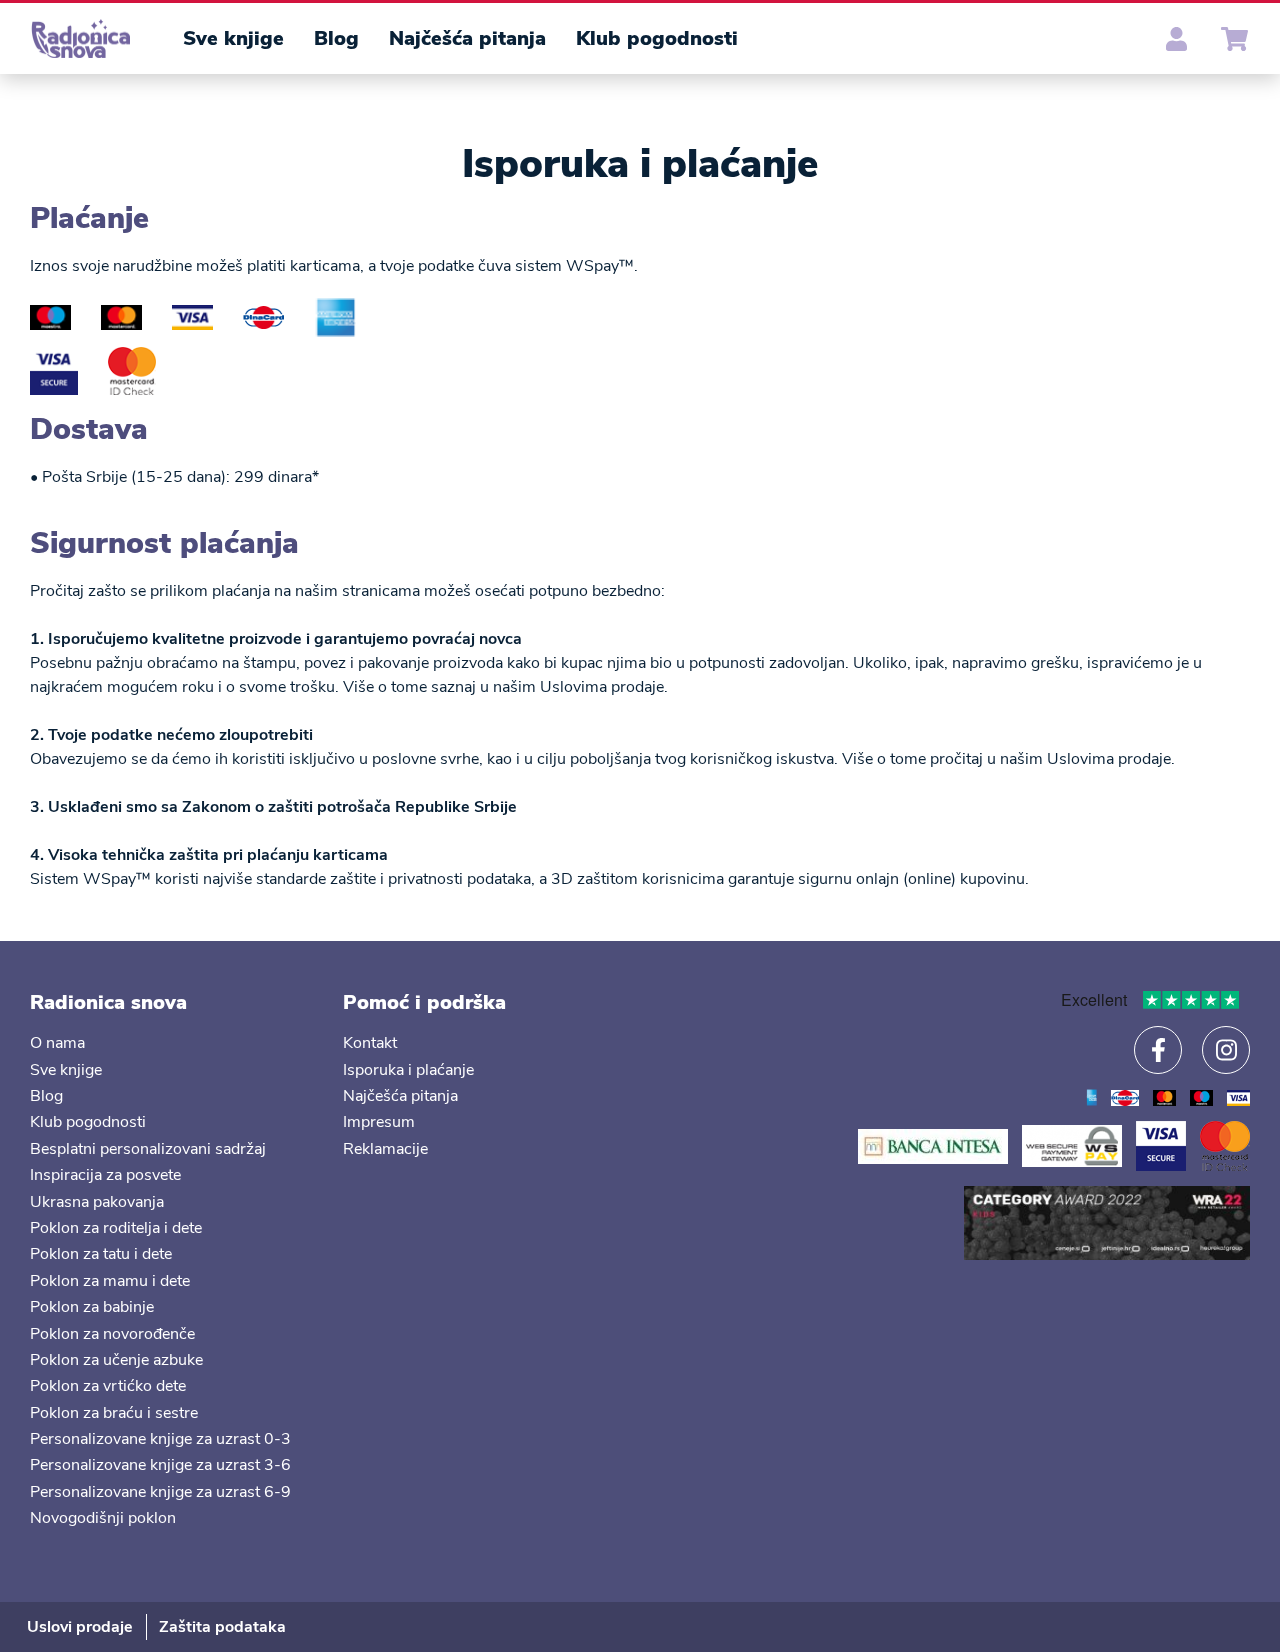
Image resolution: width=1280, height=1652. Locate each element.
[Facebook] (1158, 1050)
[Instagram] (1226, 1050)
